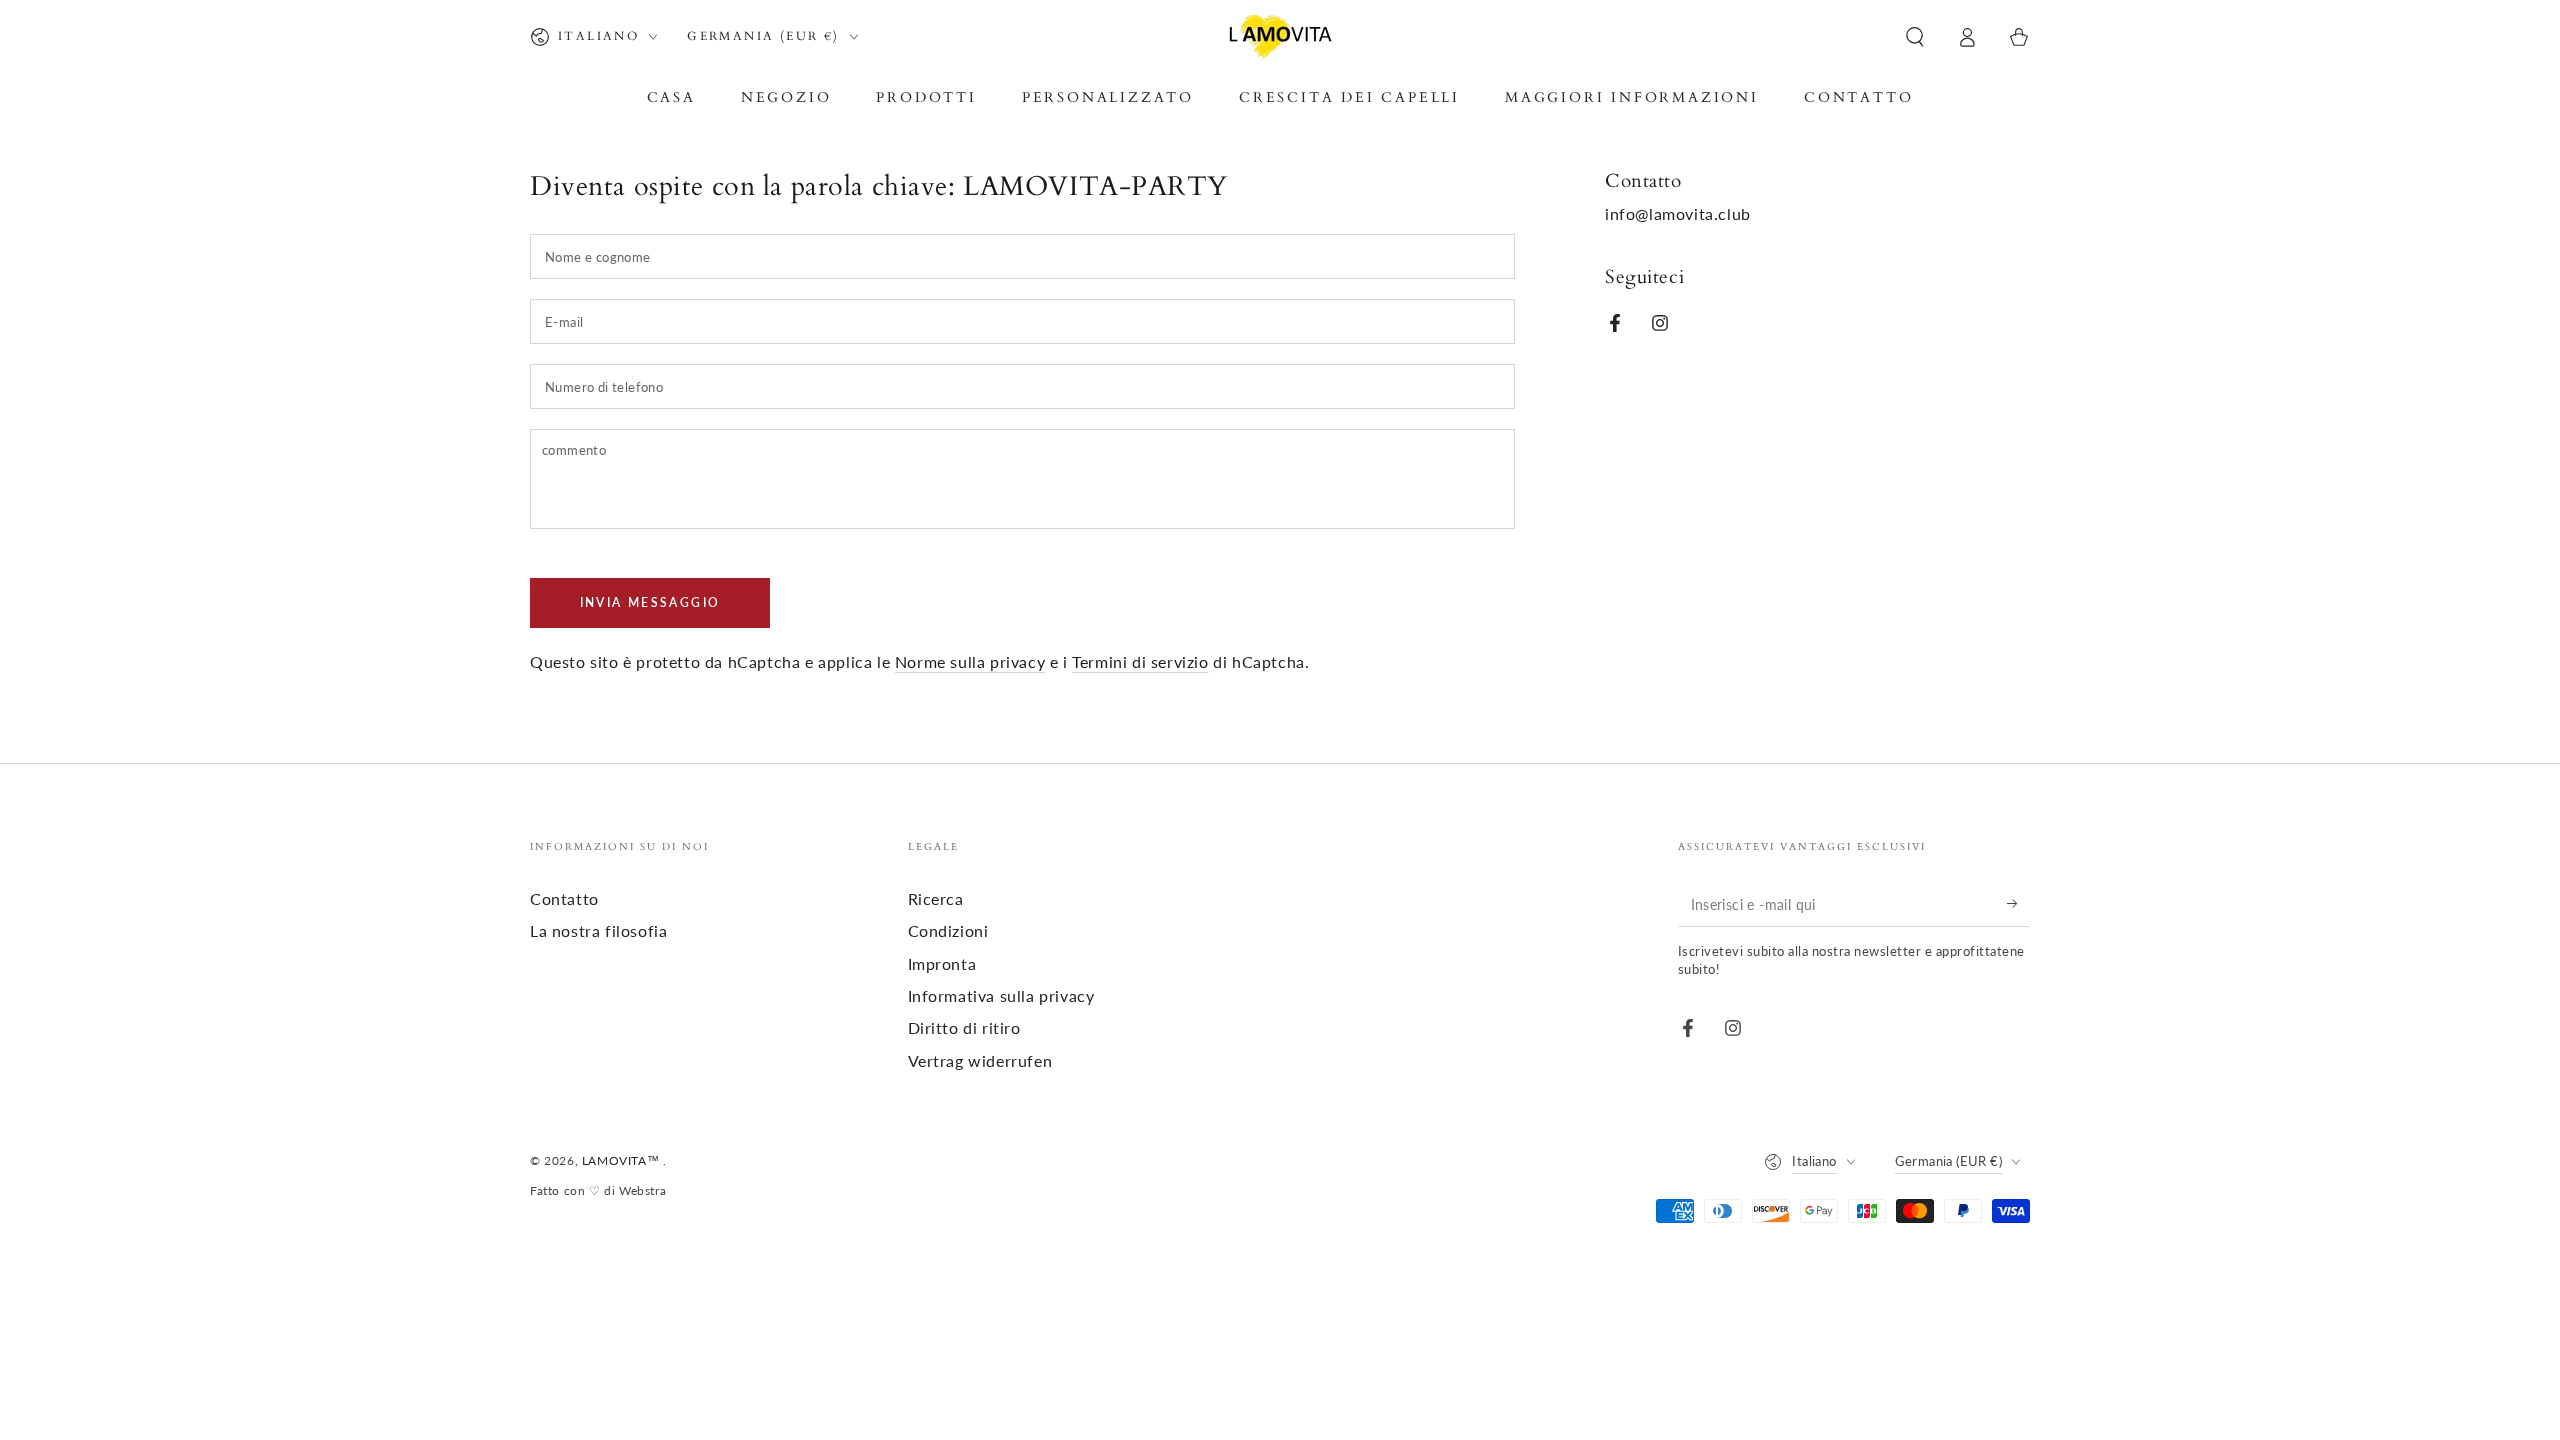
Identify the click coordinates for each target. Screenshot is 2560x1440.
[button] (1915, 37)
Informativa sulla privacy (1001, 995)
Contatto (564, 898)
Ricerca (936, 898)
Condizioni (948, 930)
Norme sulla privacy (970, 661)
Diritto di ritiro (964, 1027)
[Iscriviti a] (2018, 904)
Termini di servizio (1140, 661)
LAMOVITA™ (622, 1160)
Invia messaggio (650, 602)
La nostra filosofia (598, 930)
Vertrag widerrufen (980, 1060)
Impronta (942, 963)
